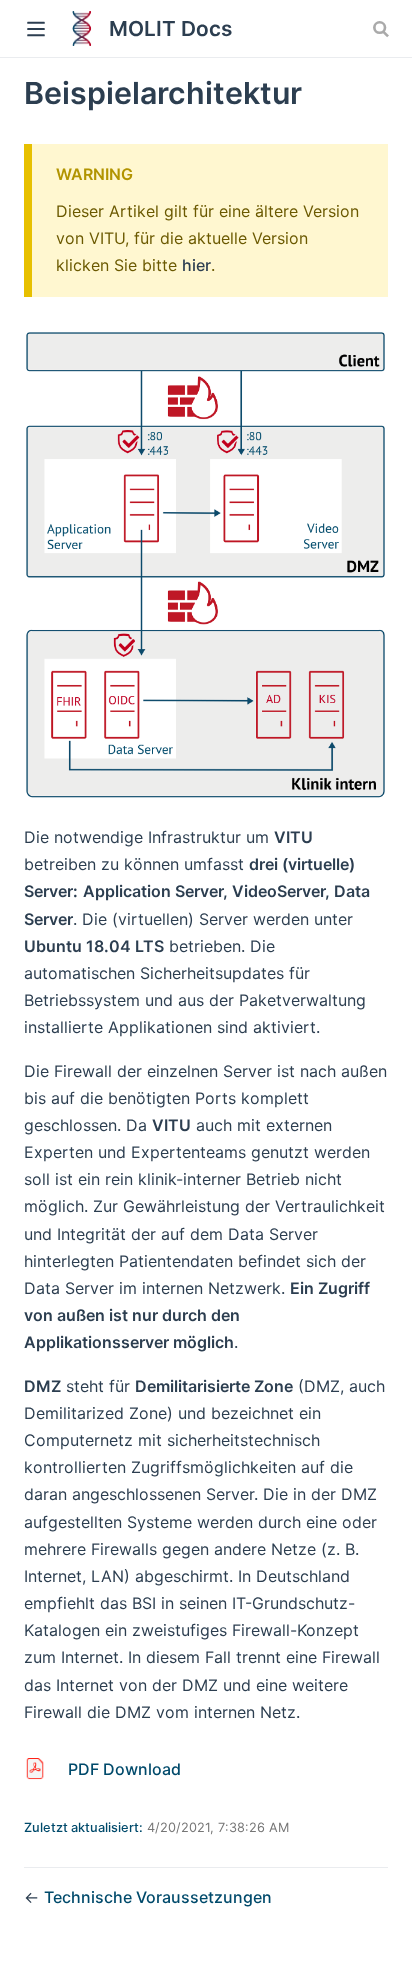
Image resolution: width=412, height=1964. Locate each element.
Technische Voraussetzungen (158, 1897)
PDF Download (124, 1769)
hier (196, 265)
